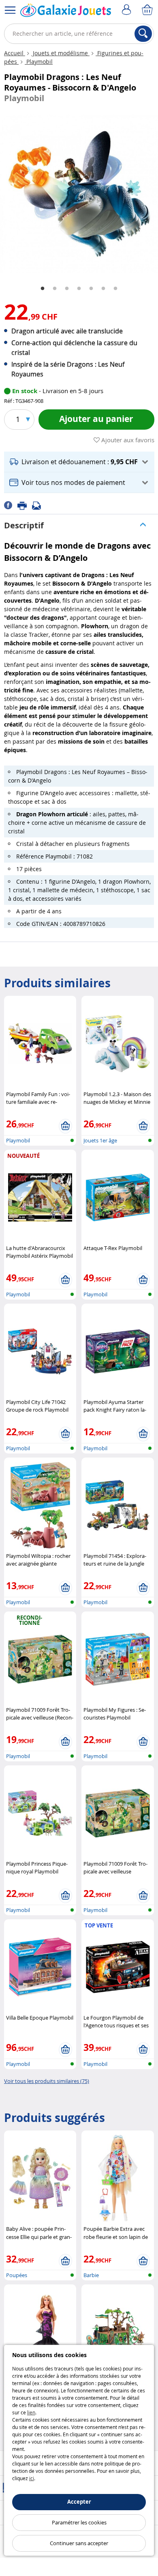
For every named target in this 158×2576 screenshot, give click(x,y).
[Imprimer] (25, 505)
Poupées (17, 2275)
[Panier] (148, 10)
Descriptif (24, 525)
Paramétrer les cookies (79, 2522)
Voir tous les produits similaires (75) (47, 2081)
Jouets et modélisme (60, 53)
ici (32, 2478)
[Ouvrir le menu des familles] (10, 10)
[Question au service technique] (39, 505)
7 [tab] (115, 289)
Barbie (91, 2275)
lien (31, 2412)
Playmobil (39, 62)
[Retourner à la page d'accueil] (66, 12)
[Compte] (128, 10)
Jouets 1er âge (100, 1140)
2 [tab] (55, 289)
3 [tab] (67, 289)
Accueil (15, 53)
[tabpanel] (79, 194)
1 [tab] (43, 289)
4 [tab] (79, 289)
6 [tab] (103, 289)
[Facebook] (11, 505)
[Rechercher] (143, 34)
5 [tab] (91, 289)
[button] (79, 462)
